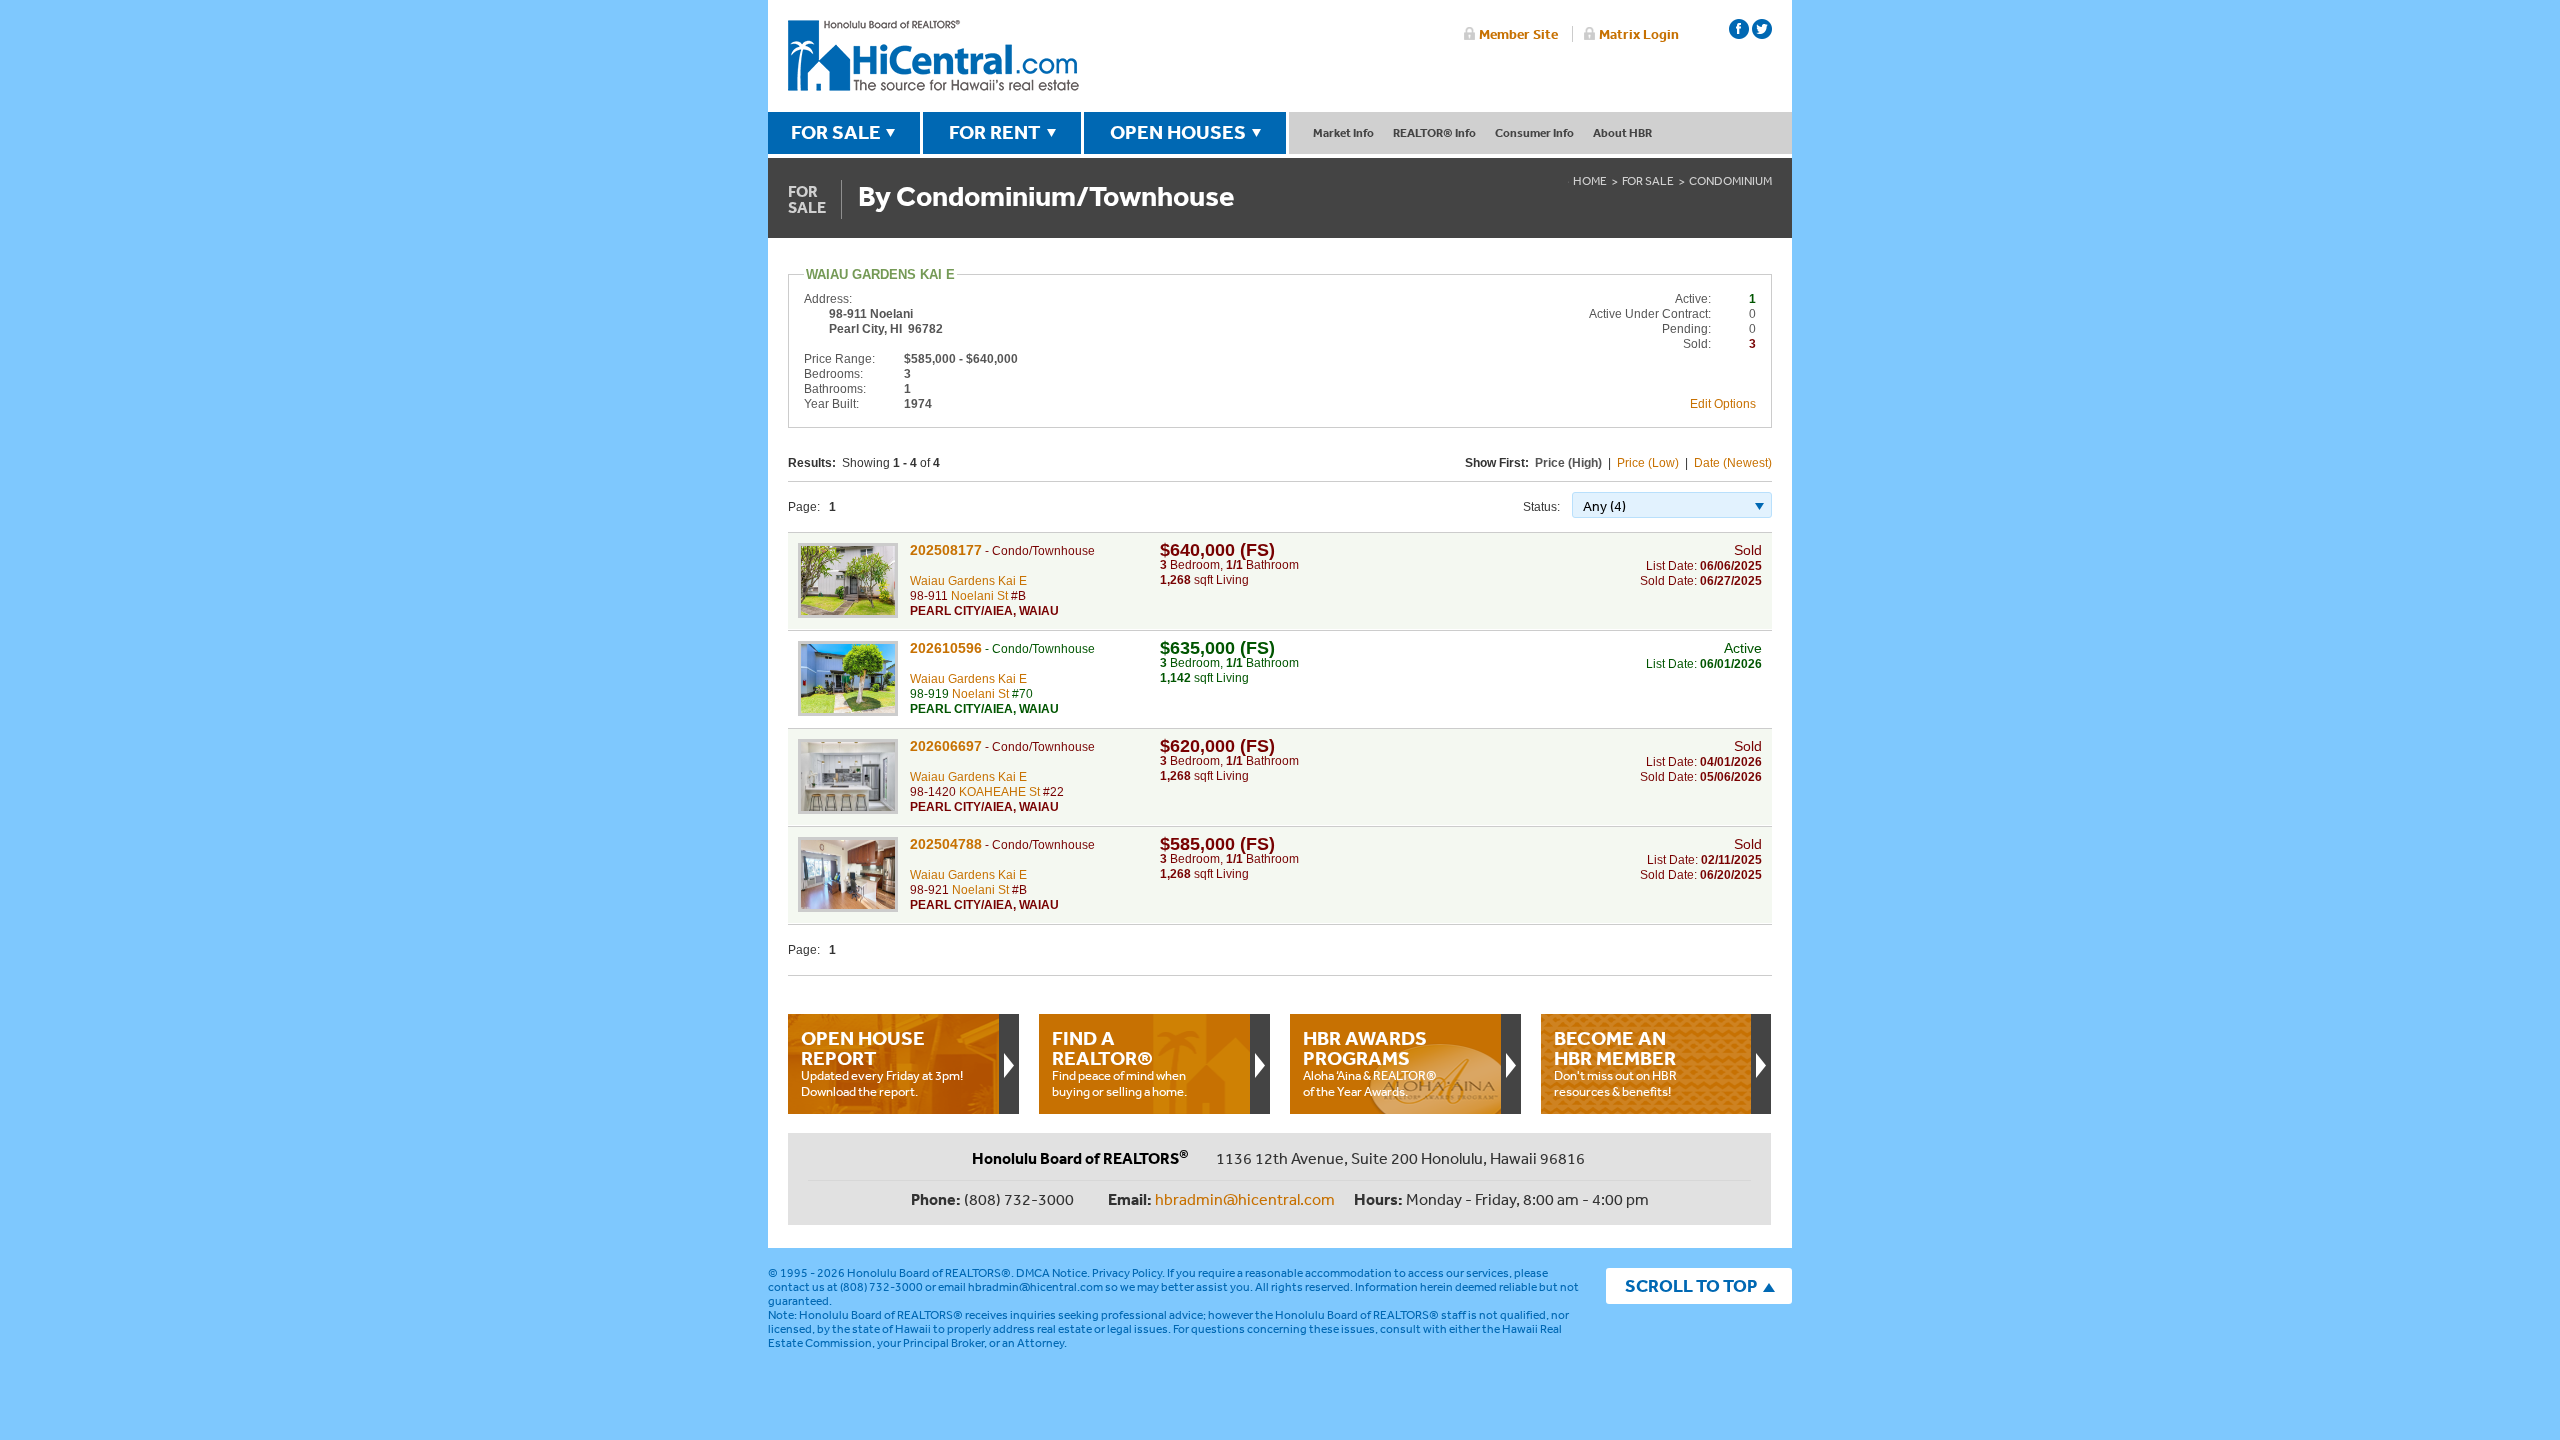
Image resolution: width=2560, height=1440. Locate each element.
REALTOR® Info (1434, 132)
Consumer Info (1534, 132)
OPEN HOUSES (1178, 132)
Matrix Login (1639, 34)
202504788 (946, 844)
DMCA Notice (1051, 1273)
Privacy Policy (1127, 1273)
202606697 (946, 746)
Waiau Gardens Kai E (968, 581)
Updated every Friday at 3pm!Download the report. (882, 1063)
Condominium (1730, 181)
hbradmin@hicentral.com (1245, 1199)
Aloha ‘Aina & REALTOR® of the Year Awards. (1370, 1063)
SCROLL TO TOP (1691, 1285)
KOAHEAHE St (999, 792)
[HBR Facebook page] (1739, 29)
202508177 (946, 550)
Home (1590, 181)
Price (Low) (1648, 463)
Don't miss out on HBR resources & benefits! (1615, 1063)
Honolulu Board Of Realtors (933, 56)
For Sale (1648, 181)
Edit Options (1723, 404)
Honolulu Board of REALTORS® (929, 1273)
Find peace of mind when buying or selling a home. (1119, 1063)
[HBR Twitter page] (1762, 29)
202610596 (946, 648)
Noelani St (979, 596)
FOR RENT (995, 132)
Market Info (1343, 132)
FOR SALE (836, 132)
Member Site (1518, 34)
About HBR (1622, 132)
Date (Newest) (1733, 463)
